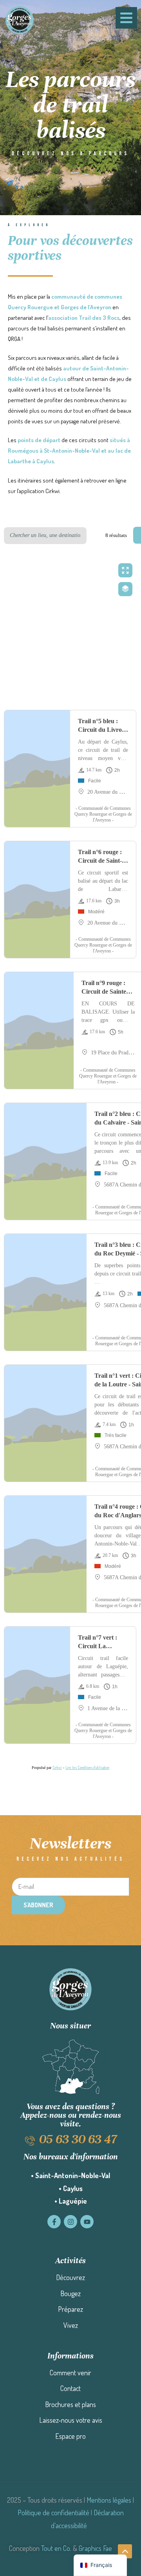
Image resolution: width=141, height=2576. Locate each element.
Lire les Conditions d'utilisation (87, 1767)
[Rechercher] (96, 536)
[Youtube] (87, 2222)
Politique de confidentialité (53, 2513)
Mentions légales (109, 2500)
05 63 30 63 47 (78, 2139)
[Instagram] (70, 2222)
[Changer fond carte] (125, 589)
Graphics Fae (95, 2548)
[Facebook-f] (54, 2222)
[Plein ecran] (125, 570)
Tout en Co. (56, 2548)
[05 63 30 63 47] (30, 2141)
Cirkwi (57, 1767)
